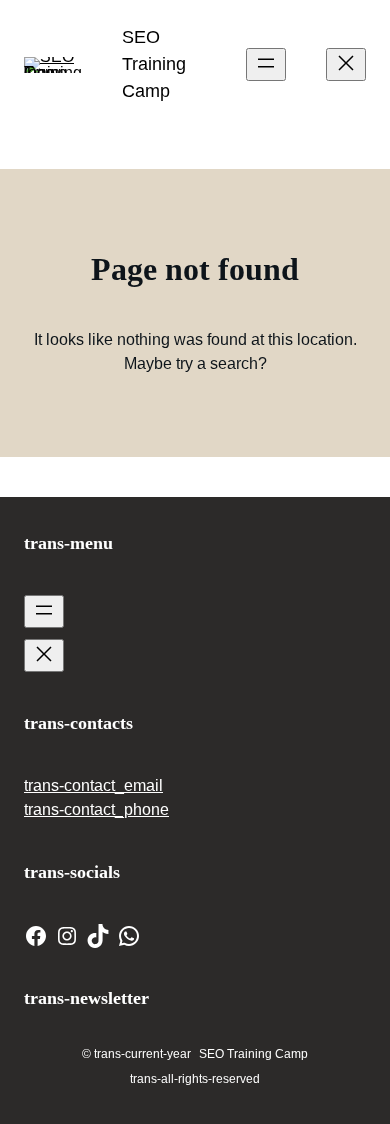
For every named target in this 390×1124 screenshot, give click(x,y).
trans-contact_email (93, 785)
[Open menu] (266, 64)
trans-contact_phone (96, 809)
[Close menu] (346, 64)
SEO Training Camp (154, 64)
